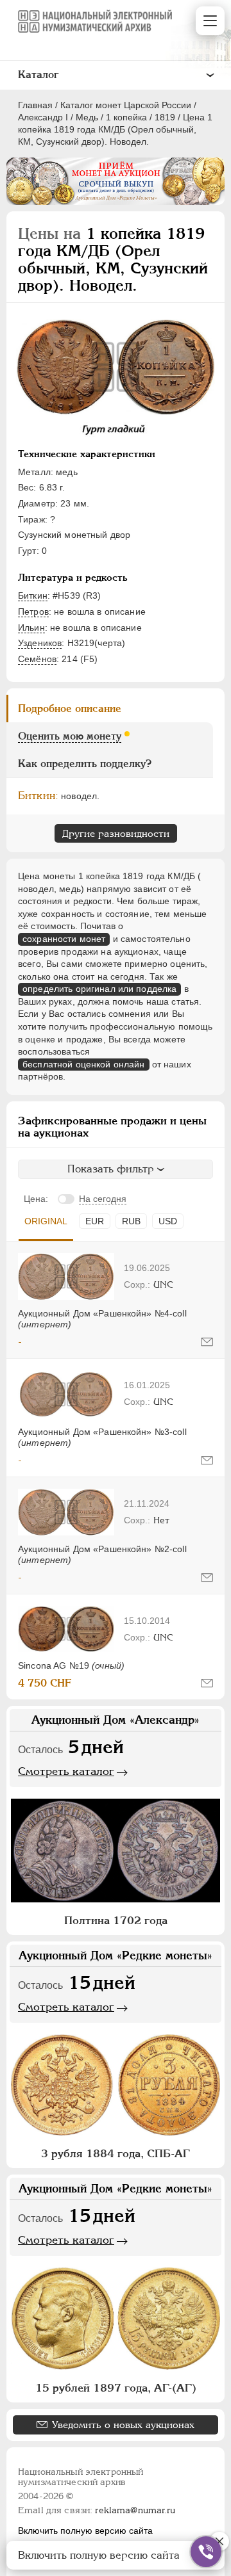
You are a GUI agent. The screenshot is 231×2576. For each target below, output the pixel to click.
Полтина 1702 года (116, 1920)
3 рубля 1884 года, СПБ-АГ (116, 2153)
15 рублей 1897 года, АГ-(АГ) (116, 2388)
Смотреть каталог (66, 1771)
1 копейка (126, 117)
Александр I (43, 117)
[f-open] (206, 2552)
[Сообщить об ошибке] (207, 1342)
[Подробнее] (66, 1276)
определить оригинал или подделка (99, 989)
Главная (35, 105)
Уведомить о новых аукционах (123, 2425)
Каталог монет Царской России (126, 105)
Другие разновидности (116, 833)
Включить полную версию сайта (85, 2531)
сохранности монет (64, 939)
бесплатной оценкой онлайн (84, 1064)
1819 (165, 117)
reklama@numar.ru (135, 2510)
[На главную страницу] (95, 21)
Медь (87, 117)
